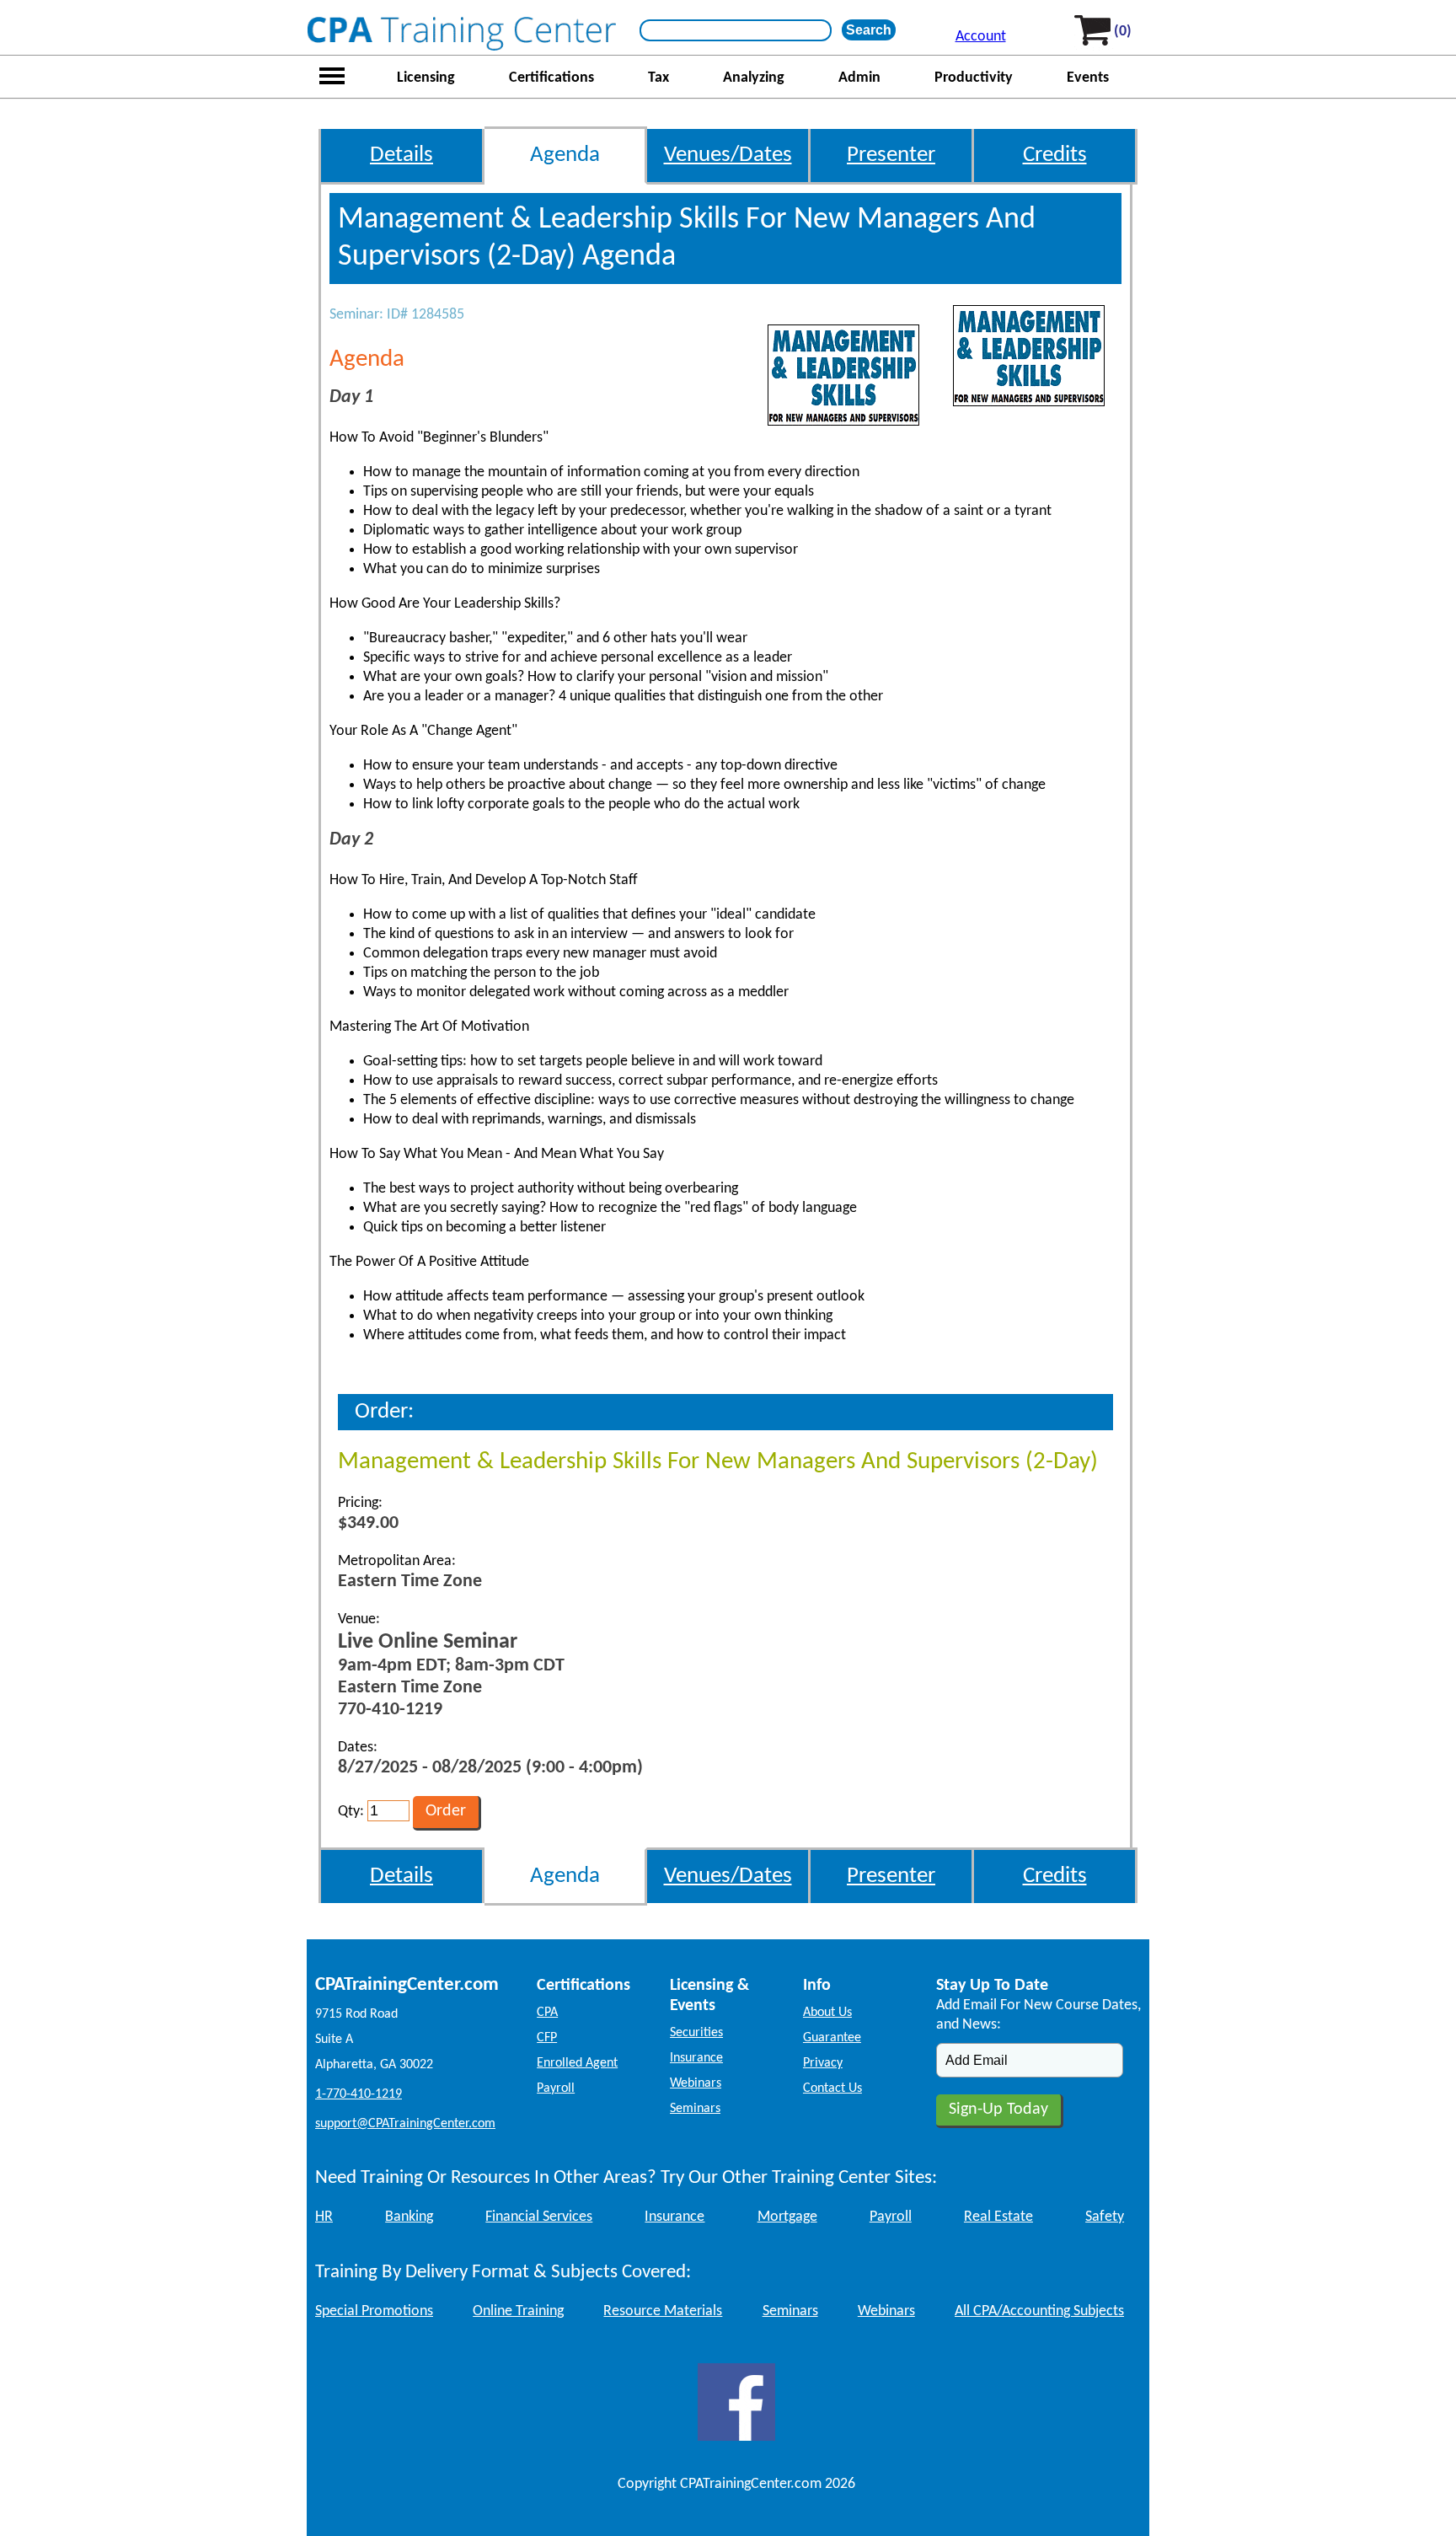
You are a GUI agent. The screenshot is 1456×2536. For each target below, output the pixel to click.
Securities (696, 2033)
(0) (1123, 32)
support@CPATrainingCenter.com (405, 2124)
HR (324, 2217)
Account (981, 37)
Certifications (551, 78)
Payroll (556, 2088)
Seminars (695, 2109)
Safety (1105, 2217)
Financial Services (539, 2217)
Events (1088, 78)
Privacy (823, 2063)
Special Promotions (374, 2311)
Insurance (696, 2058)
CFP (547, 2038)
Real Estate (998, 2217)
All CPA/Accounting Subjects (1039, 2311)
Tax (658, 78)
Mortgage (787, 2217)
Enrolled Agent (577, 2063)
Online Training (518, 2311)
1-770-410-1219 (359, 2094)
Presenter (891, 155)
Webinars (696, 2083)
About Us (827, 2013)
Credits (1055, 155)
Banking (409, 2217)
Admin (859, 78)
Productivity (974, 78)
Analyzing (754, 78)
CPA (547, 2013)
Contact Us (832, 2088)
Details (401, 155)
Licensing (426, 78)
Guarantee (832, 2038)
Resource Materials (663, 2311)
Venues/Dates (728, 155)
